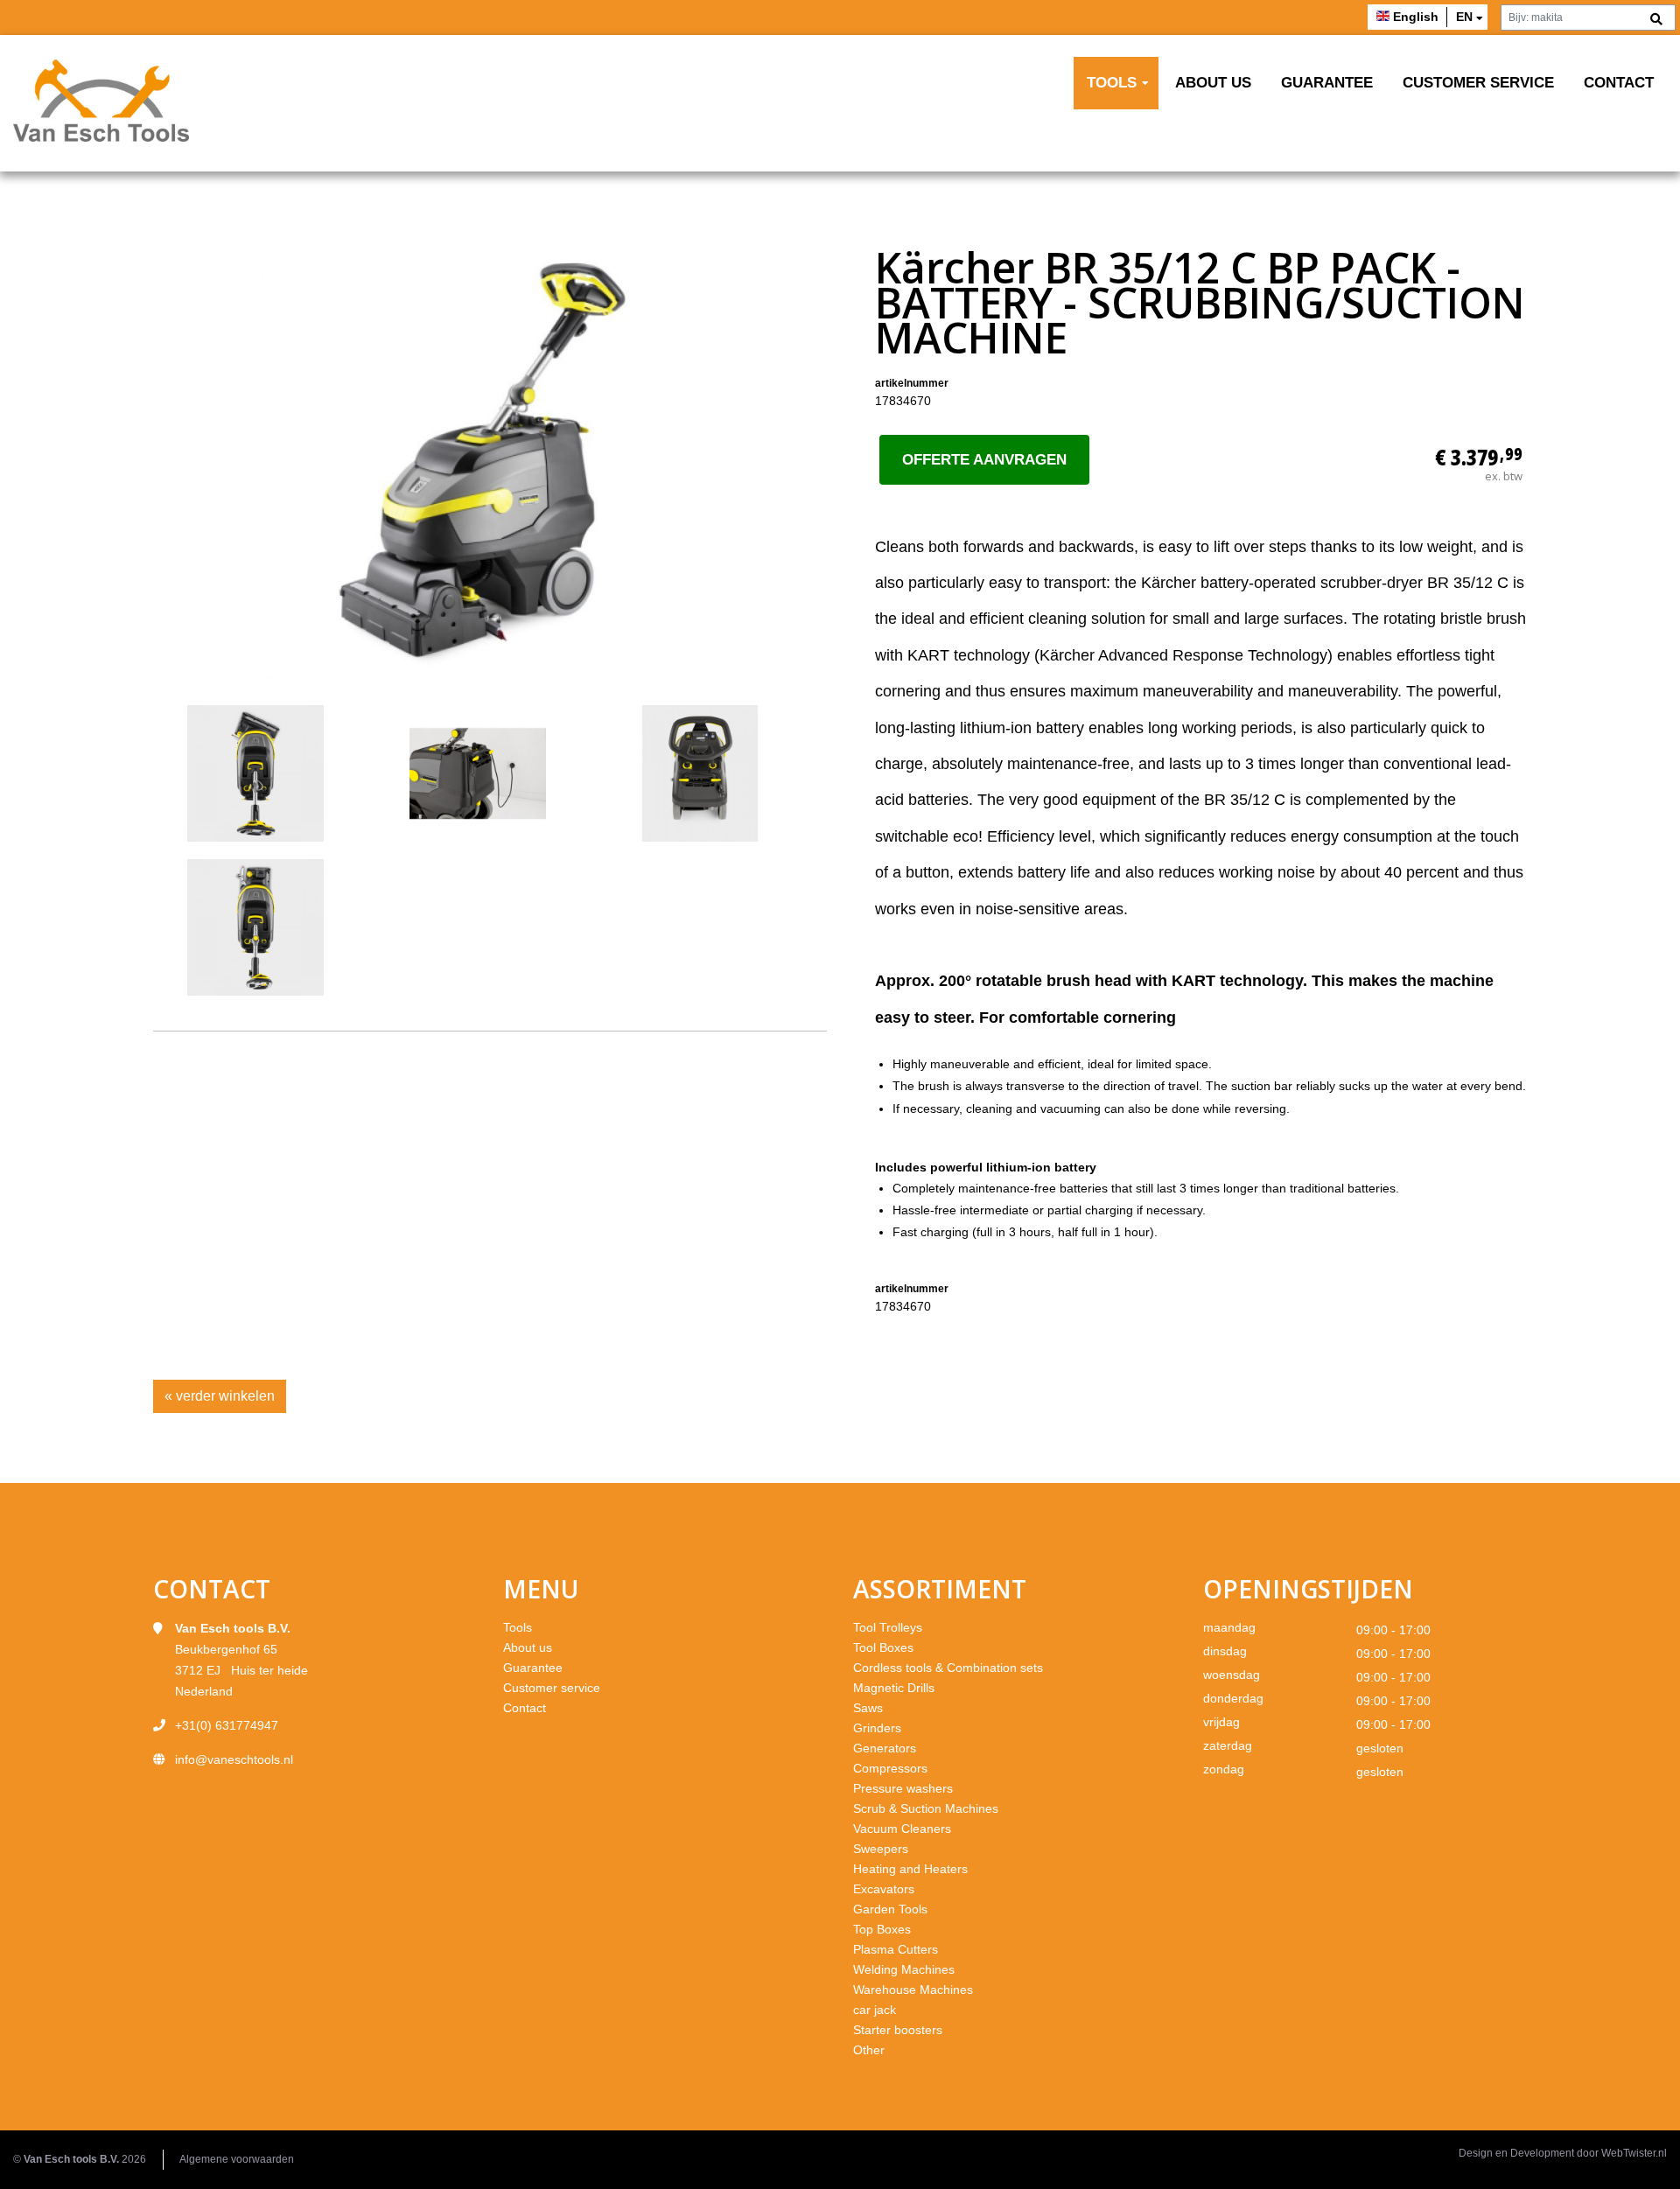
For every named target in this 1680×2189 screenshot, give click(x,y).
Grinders (877, 1728)
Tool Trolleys (888, 1627)
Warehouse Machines (913, 1990)
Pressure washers (903, 1788)
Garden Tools (890, 1909)
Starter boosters (898, 2030)
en (1464, 17)
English (1416, 17)
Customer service (1478, 83)
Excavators (884, 1889)
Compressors (890, 1768)
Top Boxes (882, 1929)
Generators (885, 1748)
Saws (868, 1708)
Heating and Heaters (910, 1869)
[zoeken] (1656, 20)
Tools (1112, 83)
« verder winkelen (220, 1396)
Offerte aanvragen (984, 460)
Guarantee (1327, 83)
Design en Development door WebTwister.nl (1563, 2153)
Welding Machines (904, 1969)
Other (869, 2050)
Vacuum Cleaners (902, 1829)
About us (1213, 83)
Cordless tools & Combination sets (948, 1668)
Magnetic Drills (894, 1688)
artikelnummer (912, 383)
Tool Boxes (883, 1647)
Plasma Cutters (896, 1949)
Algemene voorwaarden (237, 2159)
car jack (875, 2010)
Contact (1619, 83)
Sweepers (881, 1849)
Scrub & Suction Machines (926, 1808)
